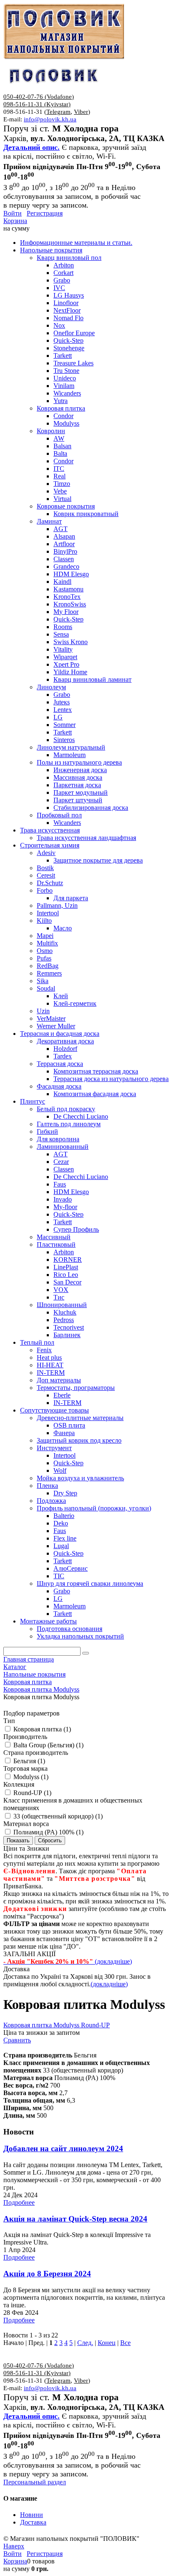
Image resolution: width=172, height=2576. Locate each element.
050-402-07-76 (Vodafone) (39, 97)
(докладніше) (109, 1984)
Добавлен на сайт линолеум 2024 (63, 2148)
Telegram (58, 112)
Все (125, 2343)
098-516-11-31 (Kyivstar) (37, 104)
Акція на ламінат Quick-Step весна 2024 (75, 2219)
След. (85, 2343)
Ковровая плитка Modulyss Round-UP (57, 2025)
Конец (107, 2343)
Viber (81, 112)
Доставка (33, 2522)
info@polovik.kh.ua (50, 119)
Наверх (14, 2546)
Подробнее (19, 2202)
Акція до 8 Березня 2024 (47, 2274)
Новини (32, 2515)
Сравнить (17, 2040)
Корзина (15, 221)
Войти (13, 213)
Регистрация (45, 213)
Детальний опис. (32, 147)
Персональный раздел (35, 2482)
